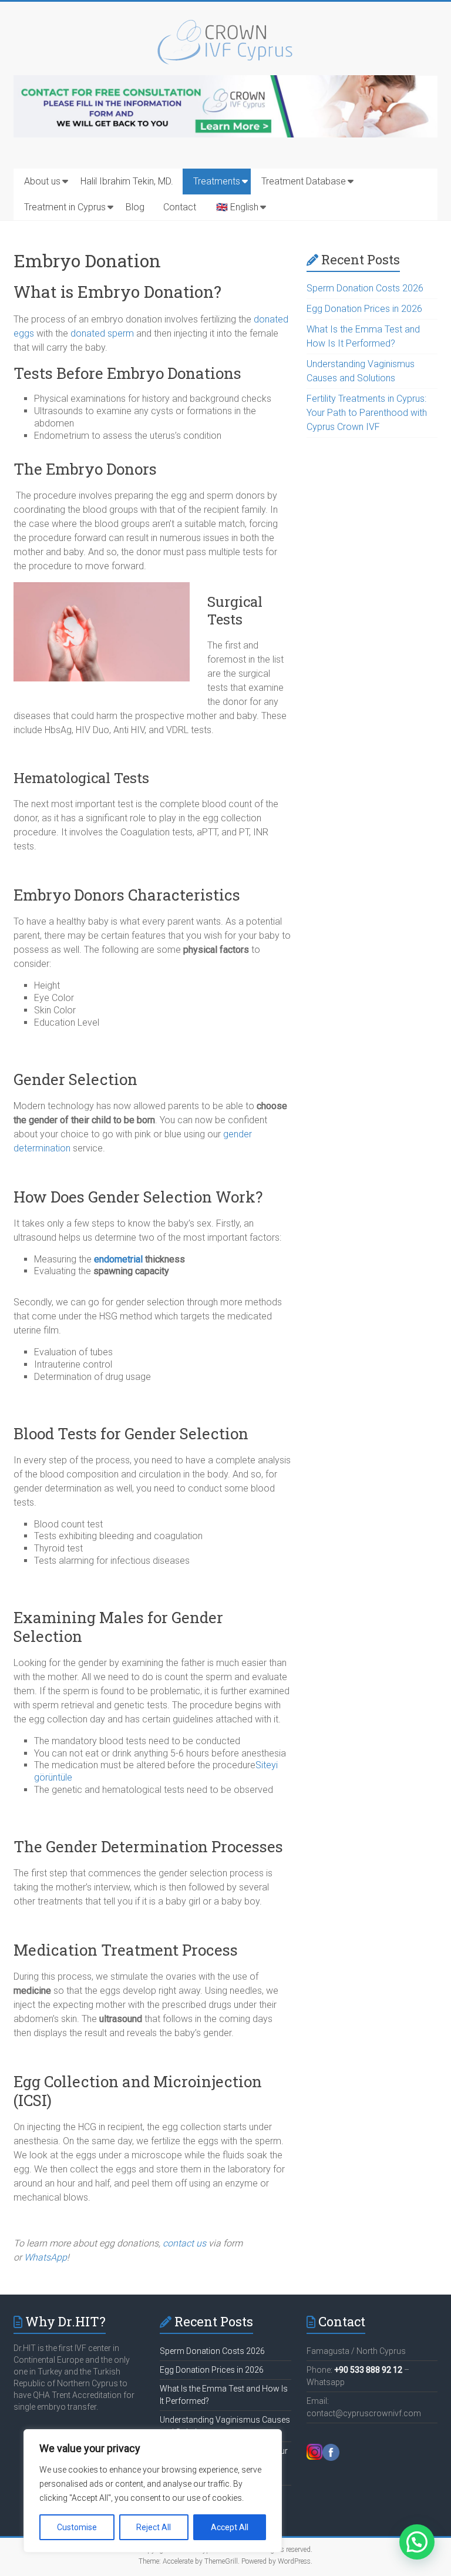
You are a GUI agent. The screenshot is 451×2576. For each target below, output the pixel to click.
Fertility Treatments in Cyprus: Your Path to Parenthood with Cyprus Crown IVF (367, 413)
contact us (184, 2243)
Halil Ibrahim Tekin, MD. (127, 181)
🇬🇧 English (237, 207)
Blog (135, 207)
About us (42, 181)
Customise (77, 2527)
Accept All (230, 2527)
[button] (417, 2542)
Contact (180, 207)
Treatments (217, 181)
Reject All (154, 2527)
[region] (153, 2491)
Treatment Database (304, 181)
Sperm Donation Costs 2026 (365, 288)
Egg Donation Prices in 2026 (364, 309)
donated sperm (102, 333)
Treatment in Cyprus (65, 207)
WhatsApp (46, 2257)
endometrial (118, 1259)
